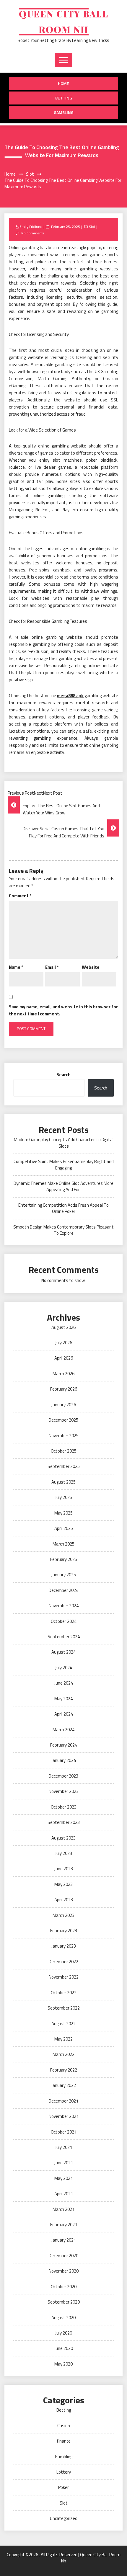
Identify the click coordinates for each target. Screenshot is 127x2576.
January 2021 (64, 2240)
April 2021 (64, 2194)
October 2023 (64, 1807)
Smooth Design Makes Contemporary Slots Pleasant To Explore (63, 1230)
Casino (64, 2426)
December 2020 (63, 2256)
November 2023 (64, 1791)
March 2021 (63, 2209)
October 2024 (64, 1621)
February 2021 (64, 2225)
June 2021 (64, 2163)
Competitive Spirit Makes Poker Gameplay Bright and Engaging (64, 1164)
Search (63, 1075)
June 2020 (64, 2348)
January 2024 (64, 1760)
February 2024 (64, 1745)
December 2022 (63, 1962)
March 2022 (63, 2054)
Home (63, 83)
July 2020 (64, 2333)
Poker (63, 2487)
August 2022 (63, 2024)
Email (52, 967)
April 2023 (64, 1900)
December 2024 (63, 1590)
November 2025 (64, 1436)
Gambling (64, 112)
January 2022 (64, 2085)
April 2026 (64, 1358)
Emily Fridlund (31, 227)
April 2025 (64, 1528)
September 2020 (64, 2302)
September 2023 (64, 1822)
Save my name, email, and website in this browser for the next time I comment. (63, 1010)
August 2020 (63, 2318)
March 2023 (63, 1915)
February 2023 (64, 1931)
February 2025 (64, 1559)
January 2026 (64, 1405)
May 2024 (63, 1699)
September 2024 (64, 1637)
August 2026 (63, 1327)
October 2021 (64, 2132)
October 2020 (64, 2287)
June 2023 (64, 1869)
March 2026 (63, 1374)
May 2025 (63, 1513)
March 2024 (63, 1730)
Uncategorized (64, 2518)
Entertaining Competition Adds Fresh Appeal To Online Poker (63, 1208)
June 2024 (64, 1683)
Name (16, 967)
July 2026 (64, 1343)
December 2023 (63, 1776)
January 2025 (64, 1575)
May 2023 (63, 1884)
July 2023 (64, 1853)
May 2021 (63, 2178)
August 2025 (63, 1482)
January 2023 (64, 1946)
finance (64, 2441)
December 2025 (63, 1420)
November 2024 (64, 1606)
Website (91, 967)
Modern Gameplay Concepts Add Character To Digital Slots (64, 1143)
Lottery (64, 2472)
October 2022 (64, 1993)
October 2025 (64, 1451)
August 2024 (63, 1652)
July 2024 (64, 1668)
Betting (64, 98)
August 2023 (63, 1838)
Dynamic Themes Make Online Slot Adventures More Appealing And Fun (63, 1186)
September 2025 (64, 1466)
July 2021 (64, 2147)
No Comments (33, 233)
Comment (20, 896)
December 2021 (63, 2101)
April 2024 (64, 1714)
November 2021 (64, 2116)
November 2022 (64, 1977)
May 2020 (63, 2364)
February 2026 (64, 1389)
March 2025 (63, 1544)
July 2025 (64, 1497)
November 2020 (64, 2271)
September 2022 (64, 2008)
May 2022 (63, 2039)
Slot (92, 227)
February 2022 (64, 2070)
